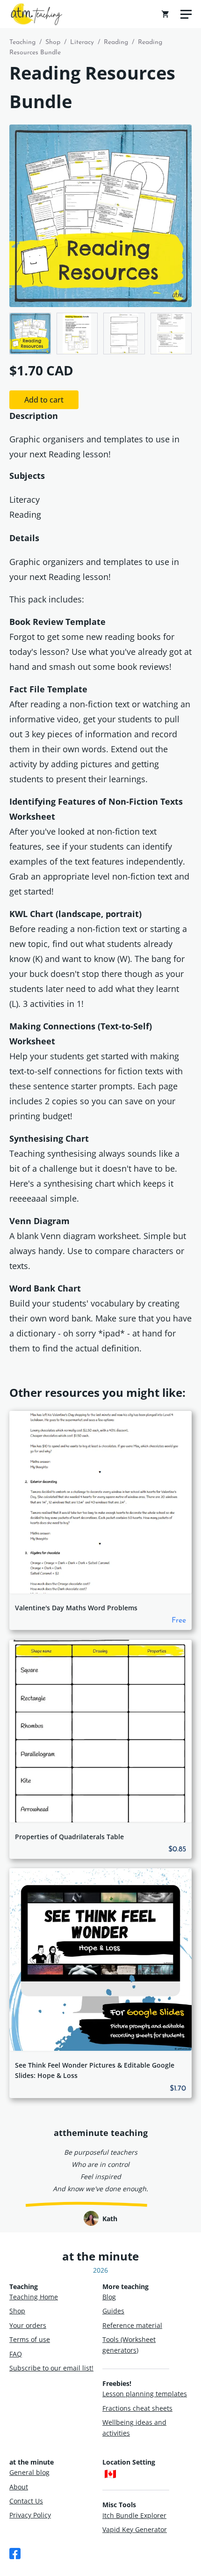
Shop (53, 42)
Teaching (22, 42)
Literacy (82, 42)
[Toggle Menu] (186, 14)
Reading (116, 42)
